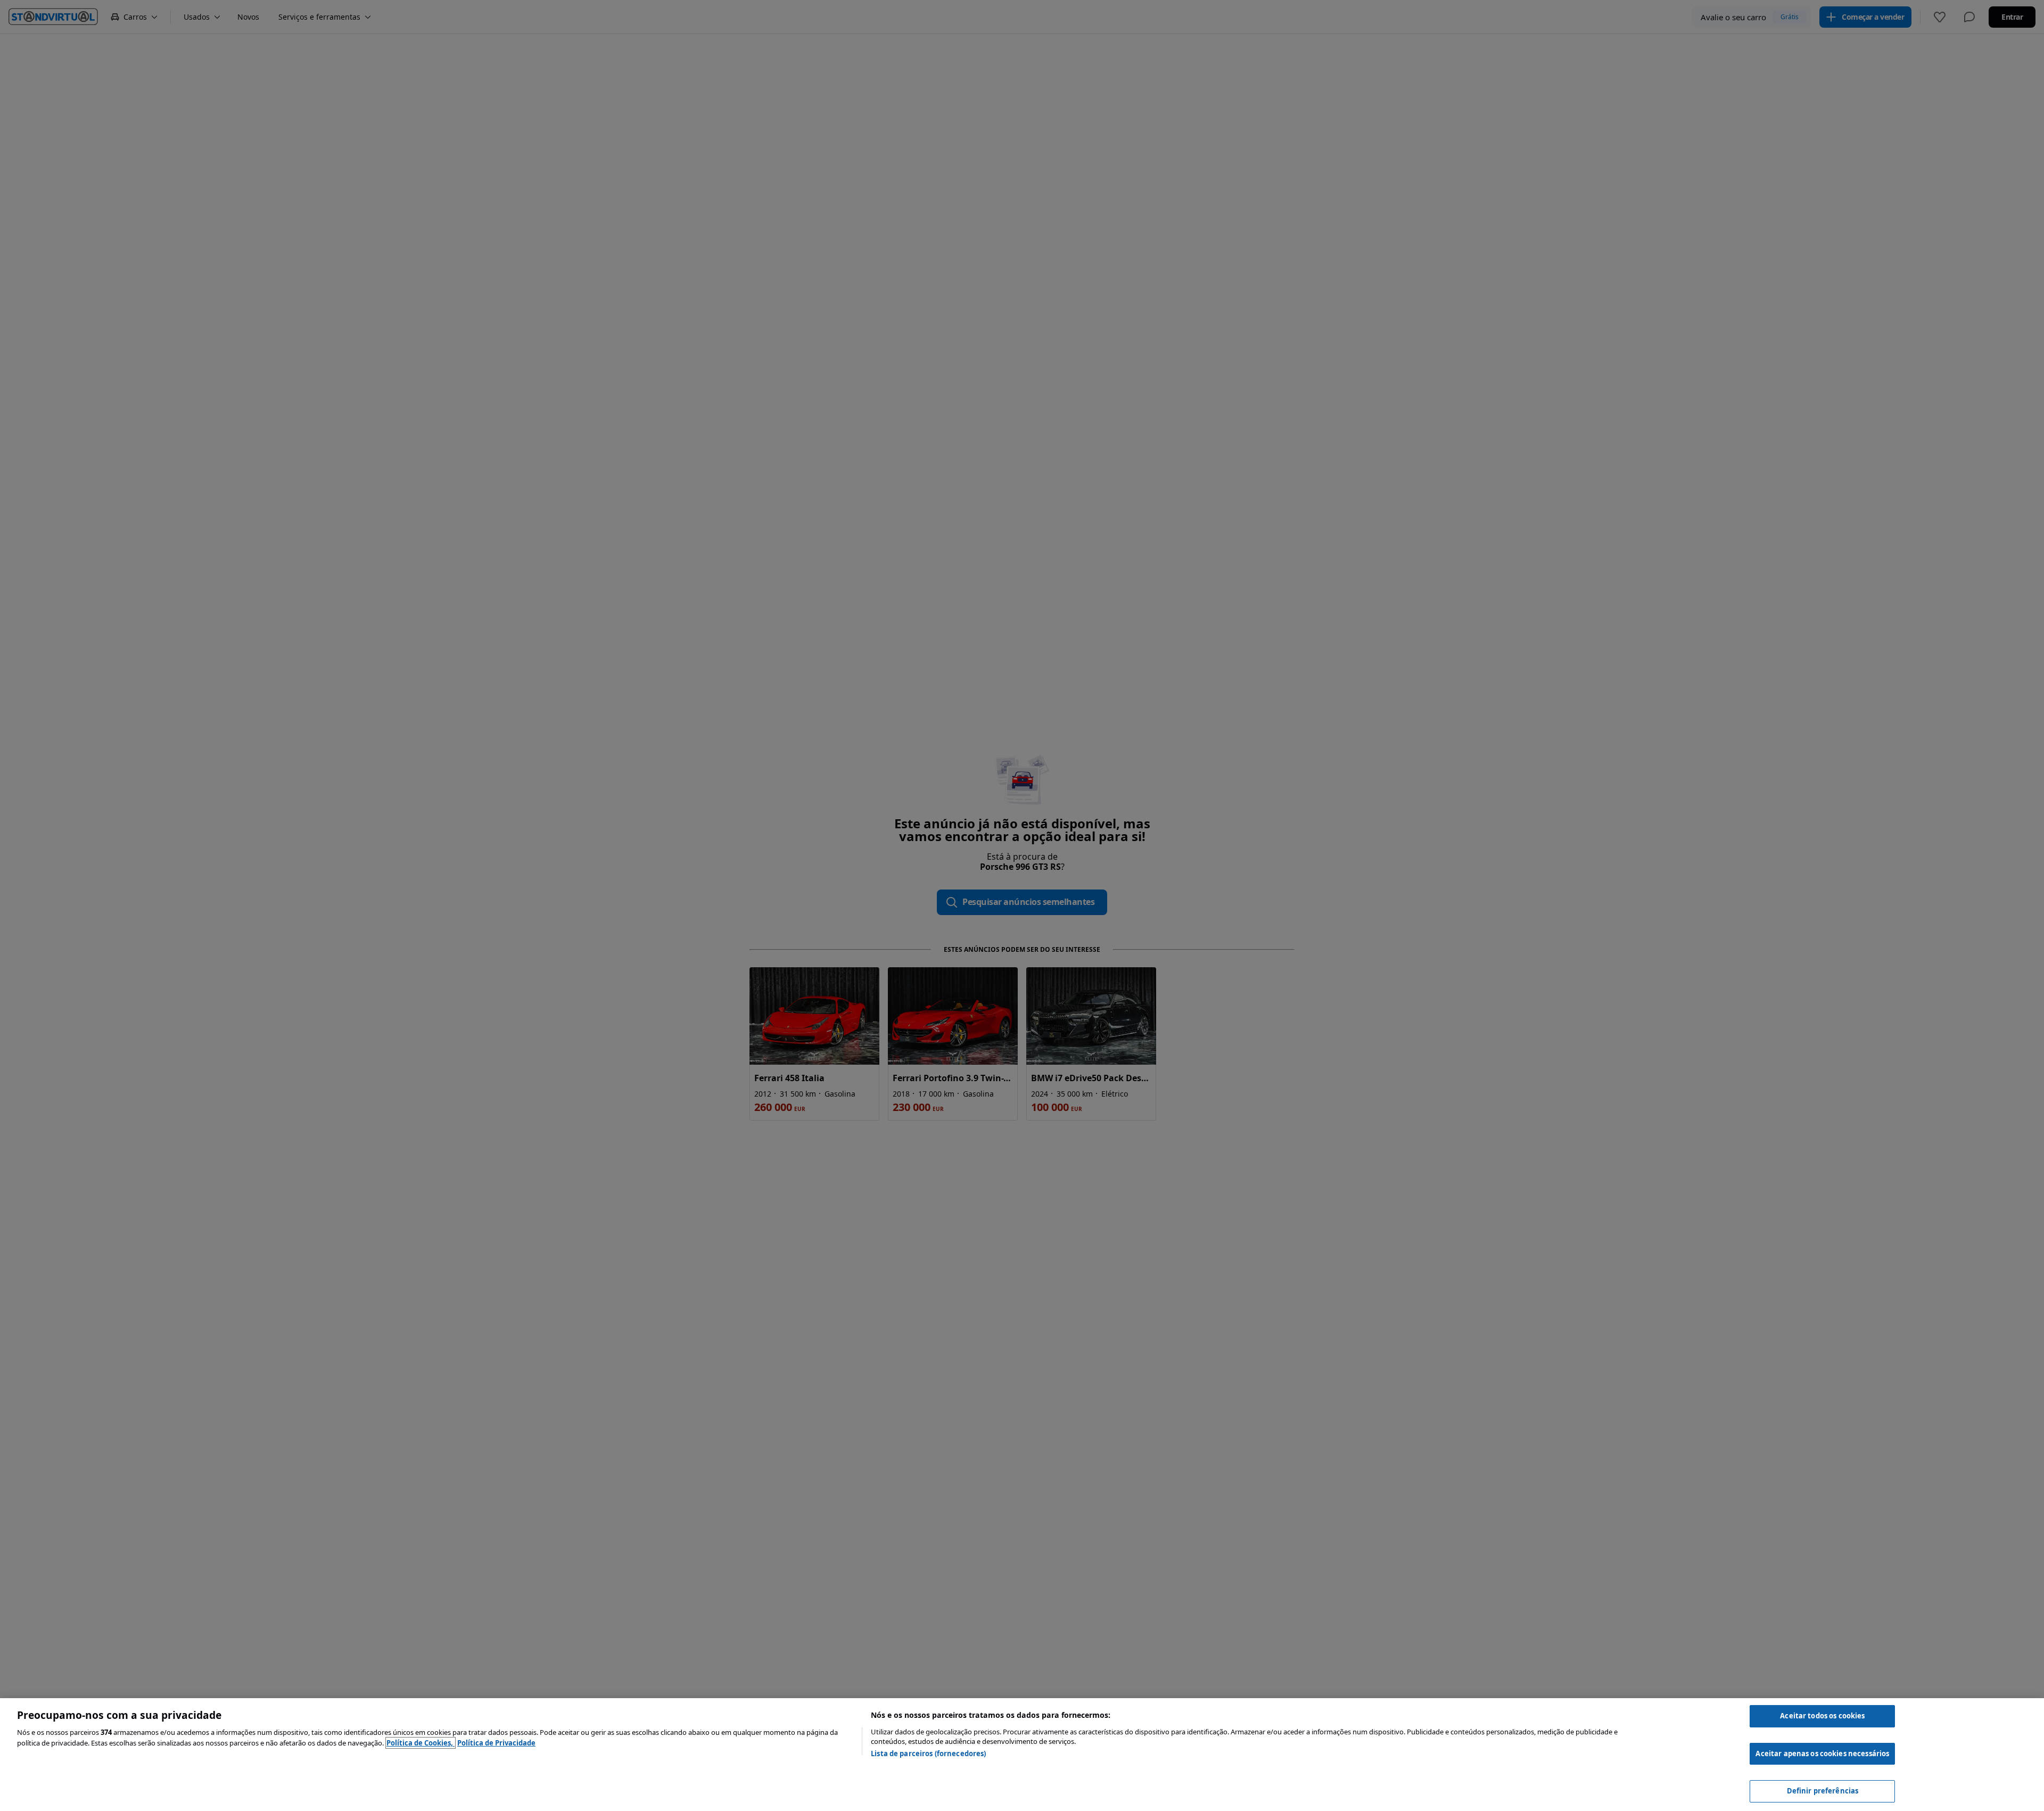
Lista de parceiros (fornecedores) (928, 1754)
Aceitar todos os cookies (1822, 1716)
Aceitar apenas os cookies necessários (1822, 1754)
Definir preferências (1823, 1791)
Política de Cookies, (421, 1743)
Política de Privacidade (496, 1743)
